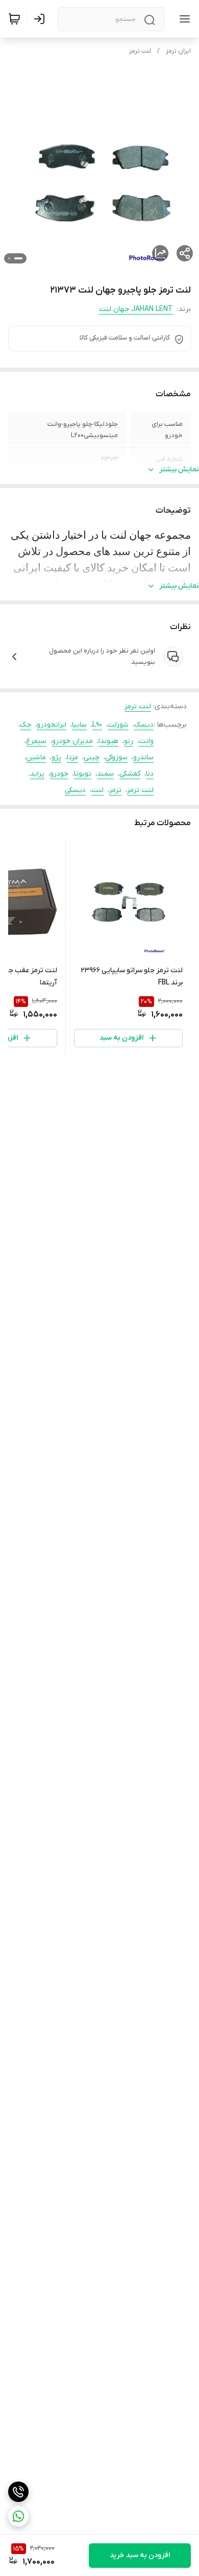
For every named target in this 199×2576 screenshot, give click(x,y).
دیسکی (75, 790)
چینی (92, 757)
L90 (97, 725)
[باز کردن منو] (183, 19)
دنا (150, 774)
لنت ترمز (140, 51)
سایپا (79, 725)
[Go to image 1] (18, 258)
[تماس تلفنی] (18, 2492)
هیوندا (108, 741)
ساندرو (143, 757)
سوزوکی (116, 757)
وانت (146, 741)
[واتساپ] (18, 2516)
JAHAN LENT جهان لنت (136, 309)
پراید (37, 774)
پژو (56, 757)
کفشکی (130, 774)
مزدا (72, 757)
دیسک (144, 725)
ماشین (36, 757)
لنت (97, 790)
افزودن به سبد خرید (140, 2555)
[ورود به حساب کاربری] (41, 19)
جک (26, 725)
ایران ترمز (178, 51)
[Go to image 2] (9, 258)
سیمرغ (36, 741)
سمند (105, 774)
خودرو (59, 774)
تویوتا (83, 774)
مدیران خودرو (72, 741)
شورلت (118, 725)
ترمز (115, 790)
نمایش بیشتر (179, 470)
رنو (129, 741)
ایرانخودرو (52, 725)
